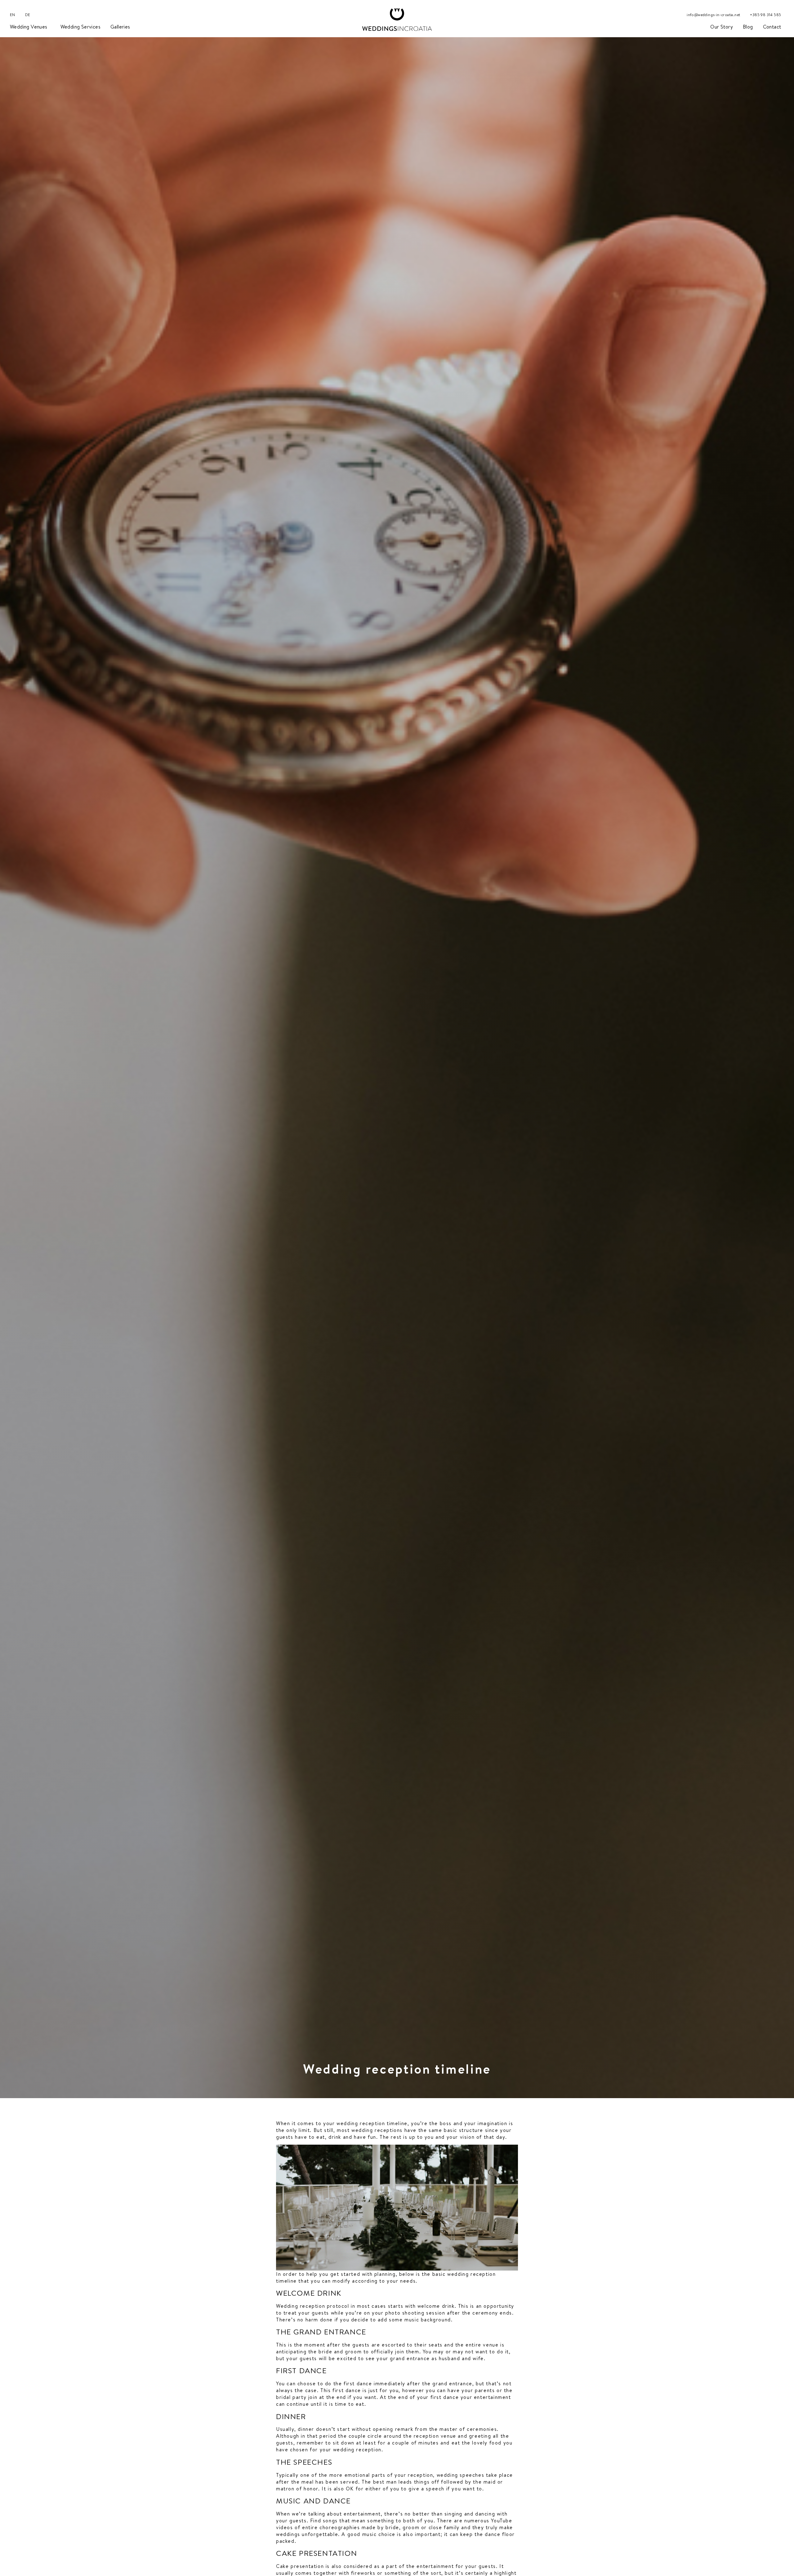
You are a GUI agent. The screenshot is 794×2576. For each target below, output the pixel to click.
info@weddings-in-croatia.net (713, 15)
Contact (772, 27)
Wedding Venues (29, 27)
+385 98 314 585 (765, 15)
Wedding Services (80, 27)
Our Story (722, 27)
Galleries (120, 27)
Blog (748, 27)
